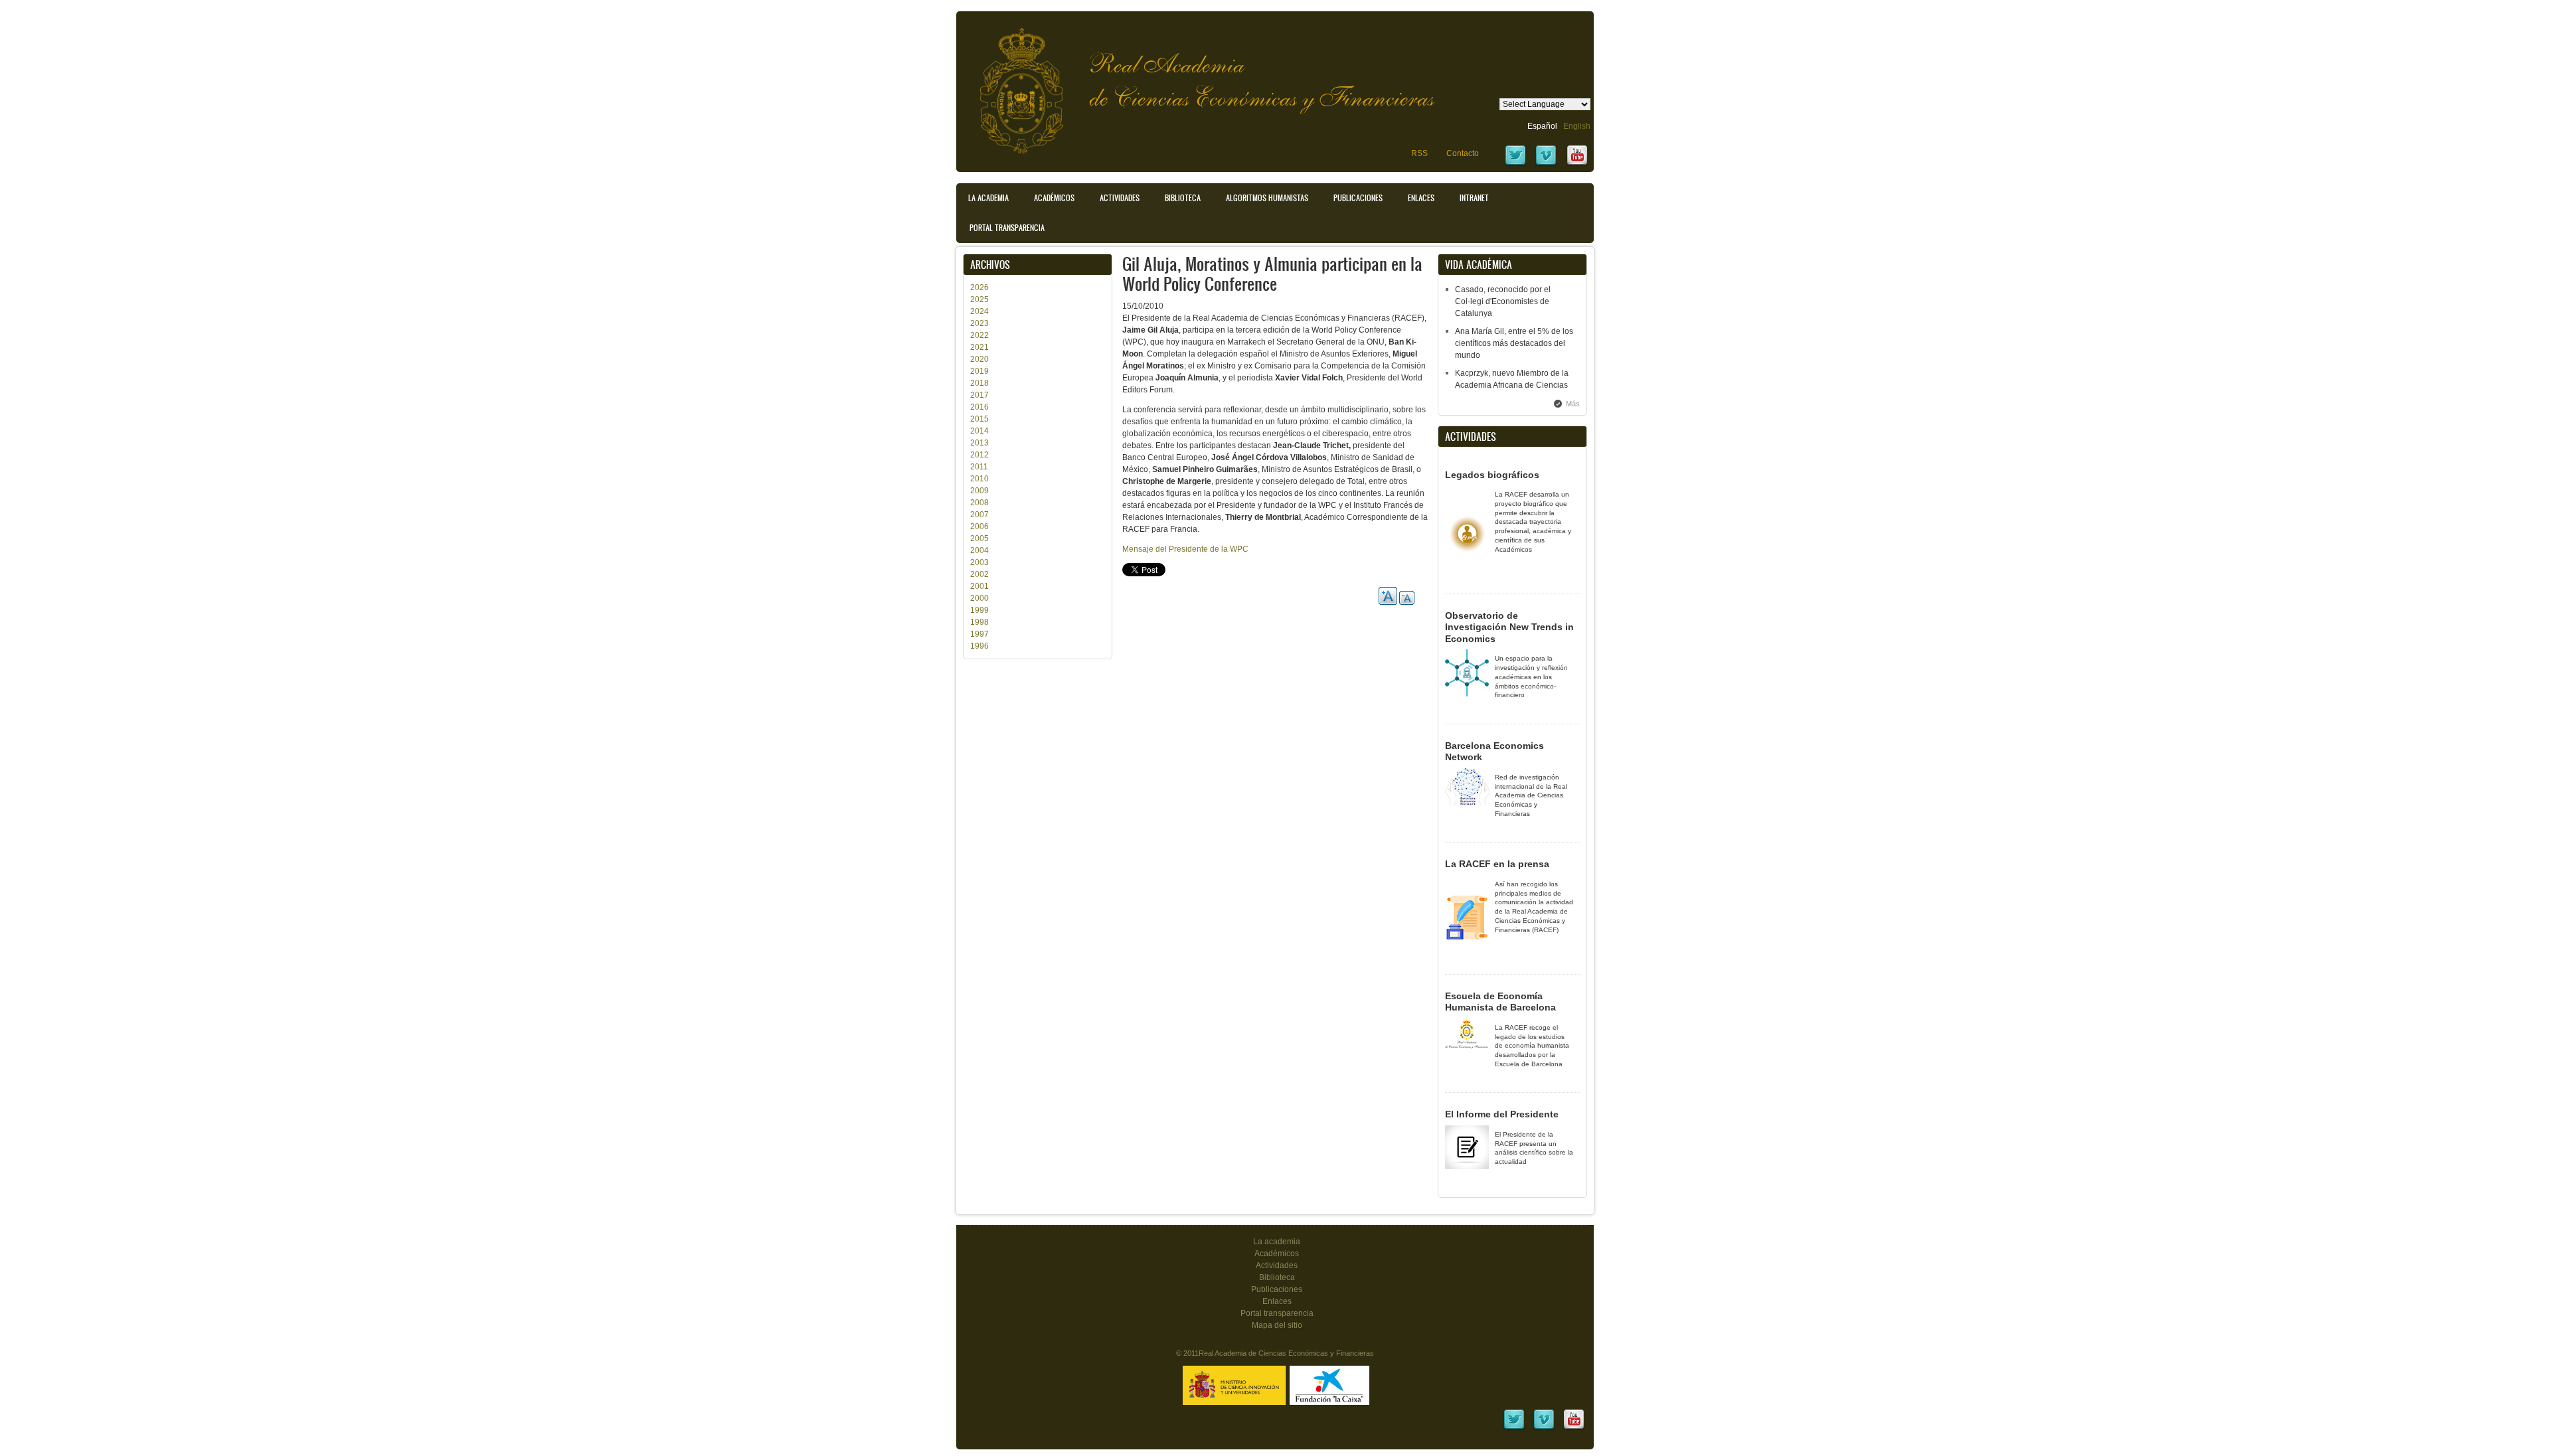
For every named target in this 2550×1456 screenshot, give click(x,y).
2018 (979, 383)
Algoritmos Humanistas (1267, 198)
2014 (979, 431)
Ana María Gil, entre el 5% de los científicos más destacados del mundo (1514, 343)
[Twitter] (1515, 164)
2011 (979, 467)
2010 (979, 479)
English (1577, 126)
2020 (979, 359)
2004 (979, 550)
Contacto (1463, 153)
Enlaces (1421, 198)
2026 (979, 287)
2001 (979, 586)
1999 (979, 610)
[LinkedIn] (1514, 1428)
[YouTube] (1577, 164)
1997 (979, 634)
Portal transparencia (1007, 228)
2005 (979, 538)
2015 (979, 419)
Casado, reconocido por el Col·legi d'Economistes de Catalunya (1503, 301)
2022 (979, 335)
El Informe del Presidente (1502, 1114)
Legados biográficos (1492, 475)
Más (1573, 404)
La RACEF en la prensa (1497, 864)
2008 (979, 503)
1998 (979, 622)
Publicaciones (1358, 198)
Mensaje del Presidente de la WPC (1185, 549)
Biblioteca (1183, 198)
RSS (1419, 153)
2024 (979, 311)
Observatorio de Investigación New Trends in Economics (1509, 627)
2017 (979, 395)
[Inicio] (1011, 84)
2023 (979, 323)
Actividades (1120, 198)
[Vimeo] (1546, 164)
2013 (979, 443)
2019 (979, 371)
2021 (979, 347)
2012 (979, 455)
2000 (979, 598)
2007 (979, 515)
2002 (979, 574)
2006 (979, 526)
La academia (1277, 1242)
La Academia (988, 198)
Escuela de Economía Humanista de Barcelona (1500, 1002)
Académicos (1054, 198)
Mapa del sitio (1277, 1325)
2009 (979, 491)
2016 (979, 407)
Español (1542, 126)
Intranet (1474, 198)
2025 (979, 299)
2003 (979, 562)
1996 (979, 646)
